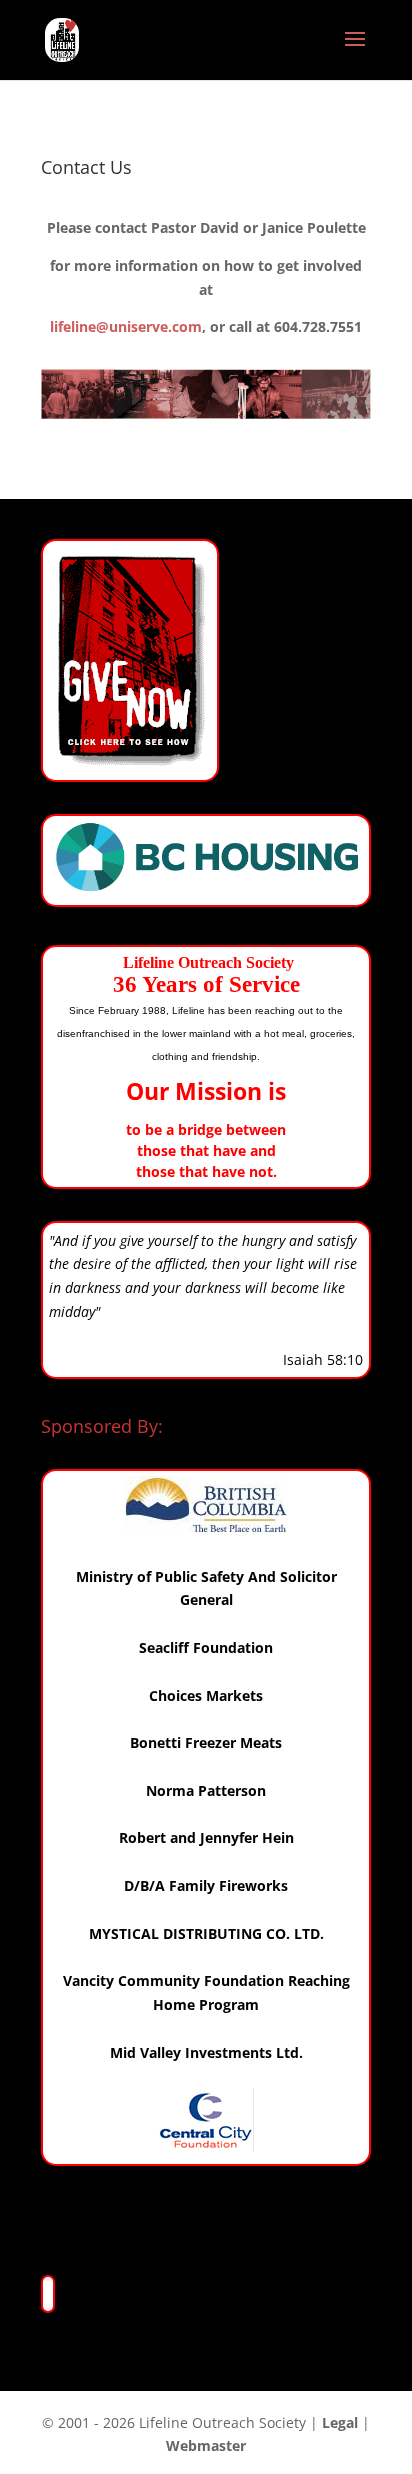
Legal (340, 2422)
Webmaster (206, 2445)
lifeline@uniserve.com (126, 326)
